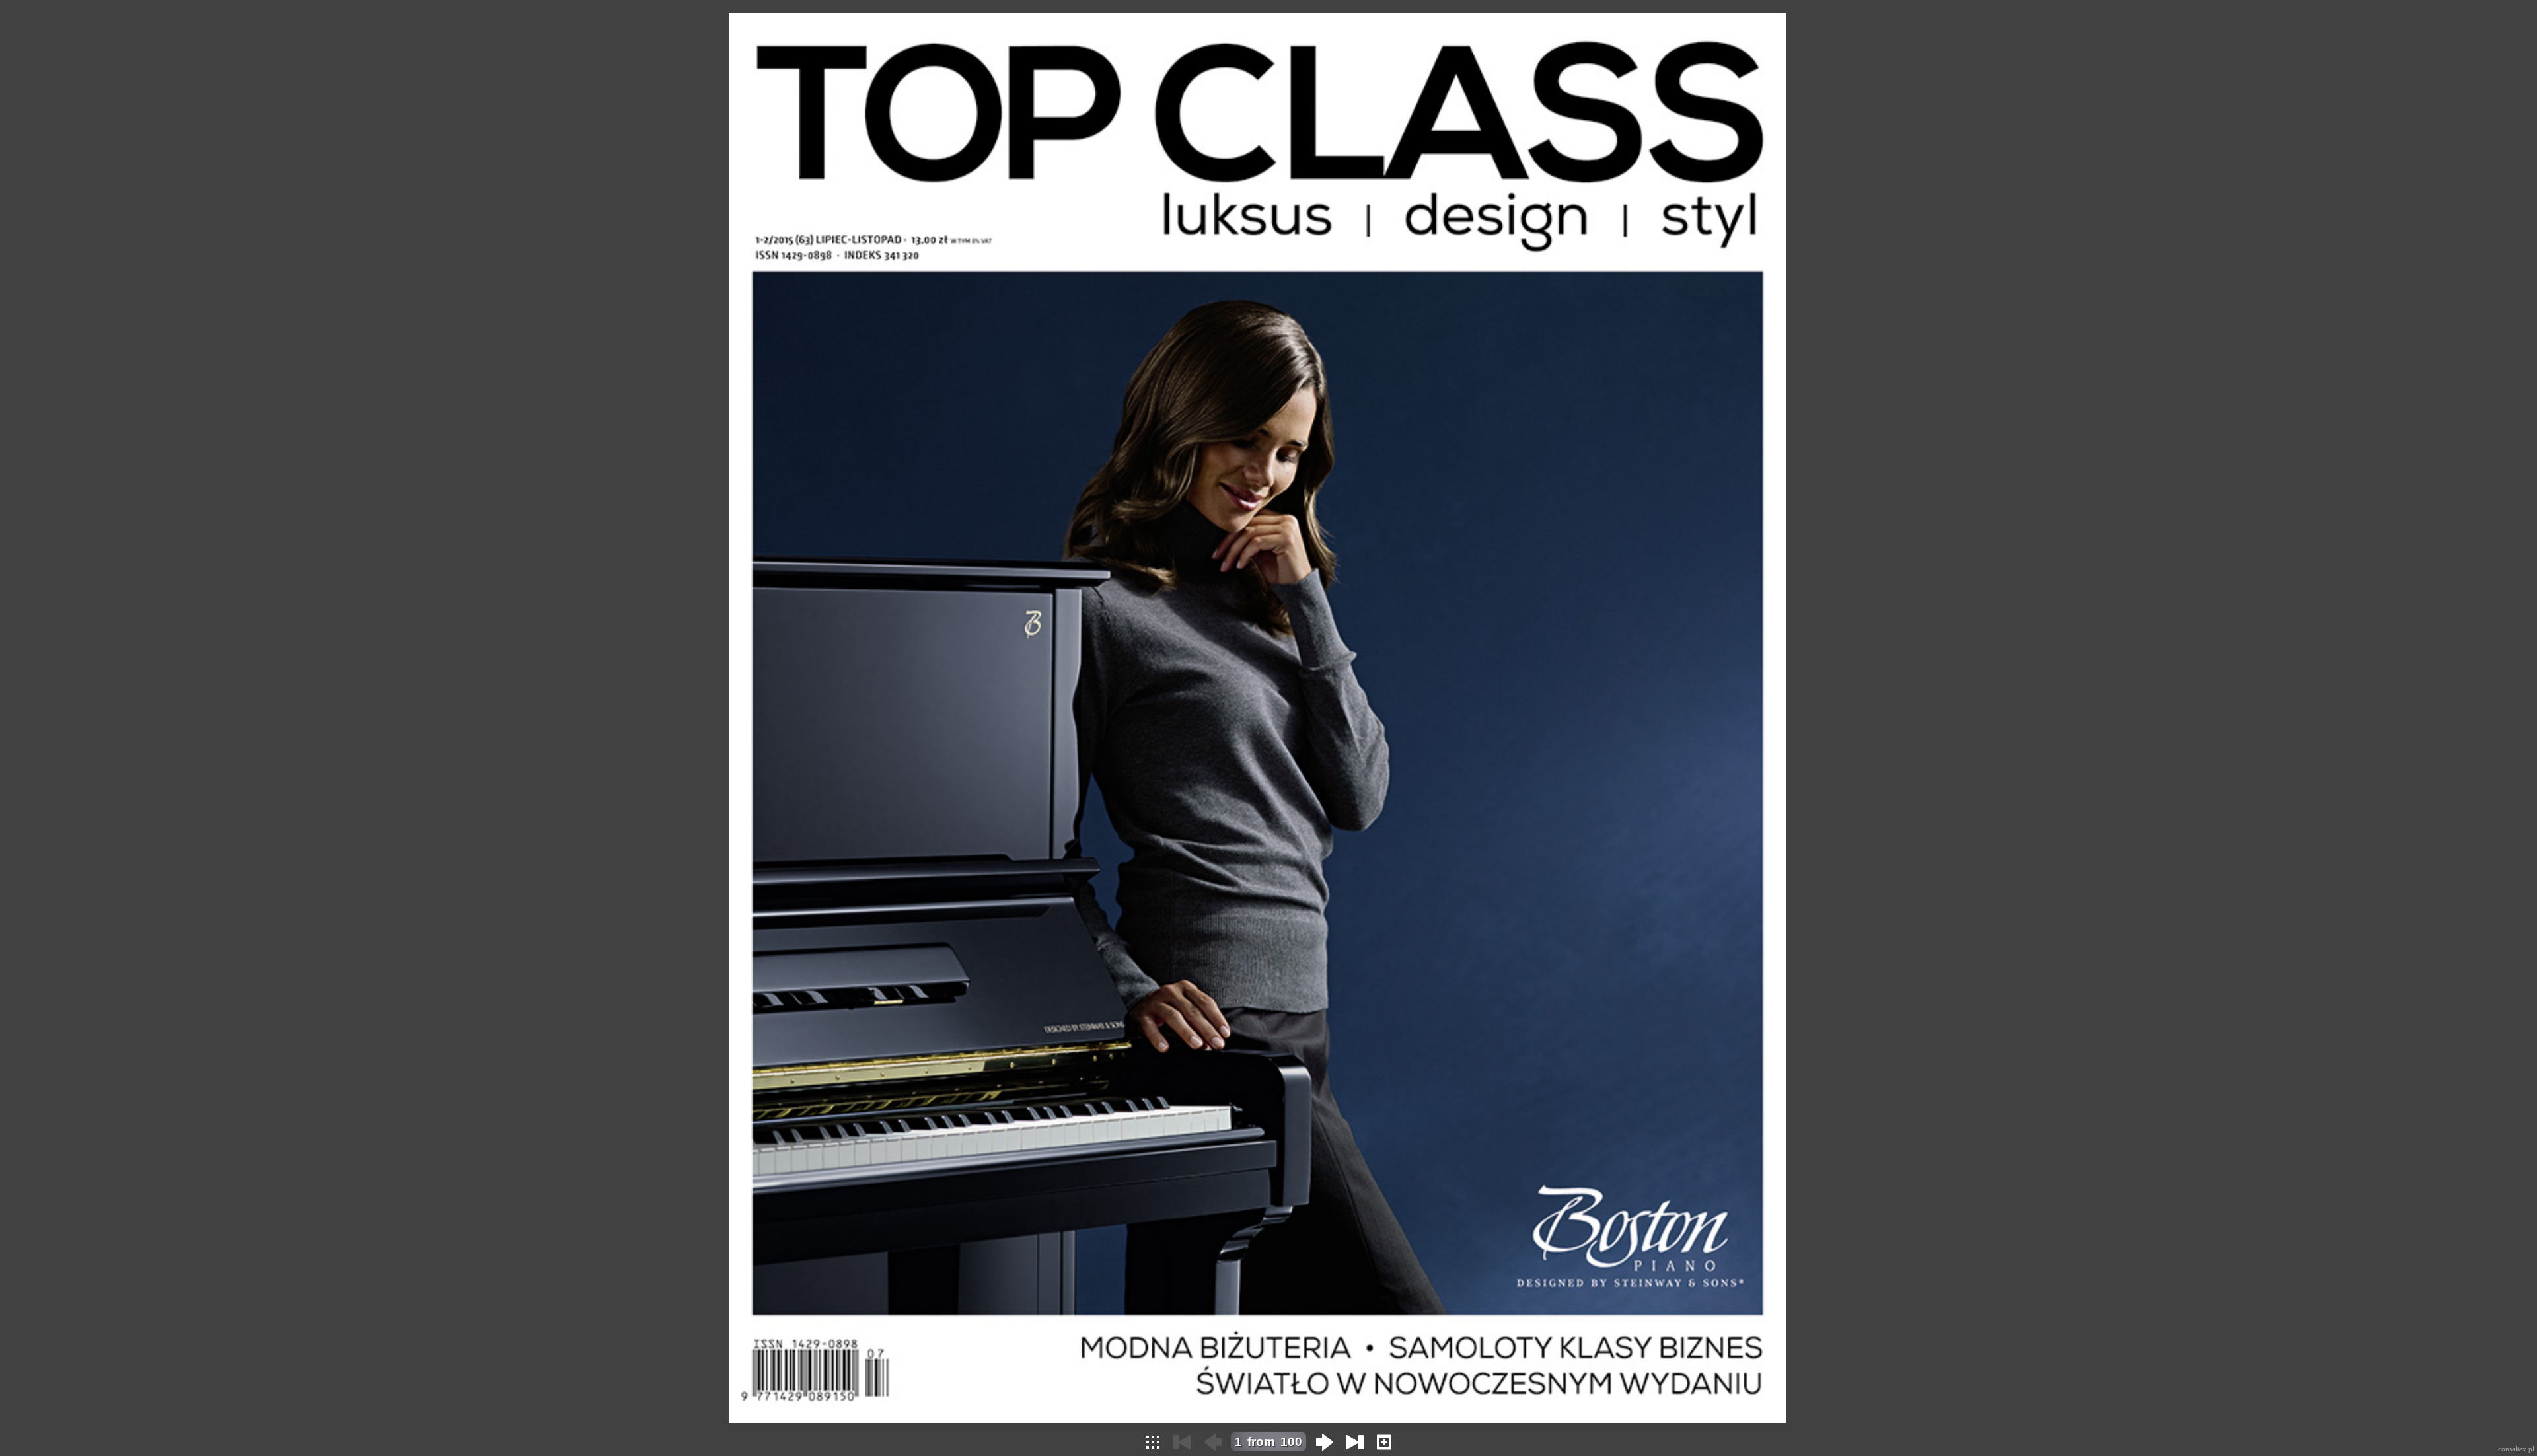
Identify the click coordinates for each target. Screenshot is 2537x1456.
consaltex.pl (2516, 1449)
